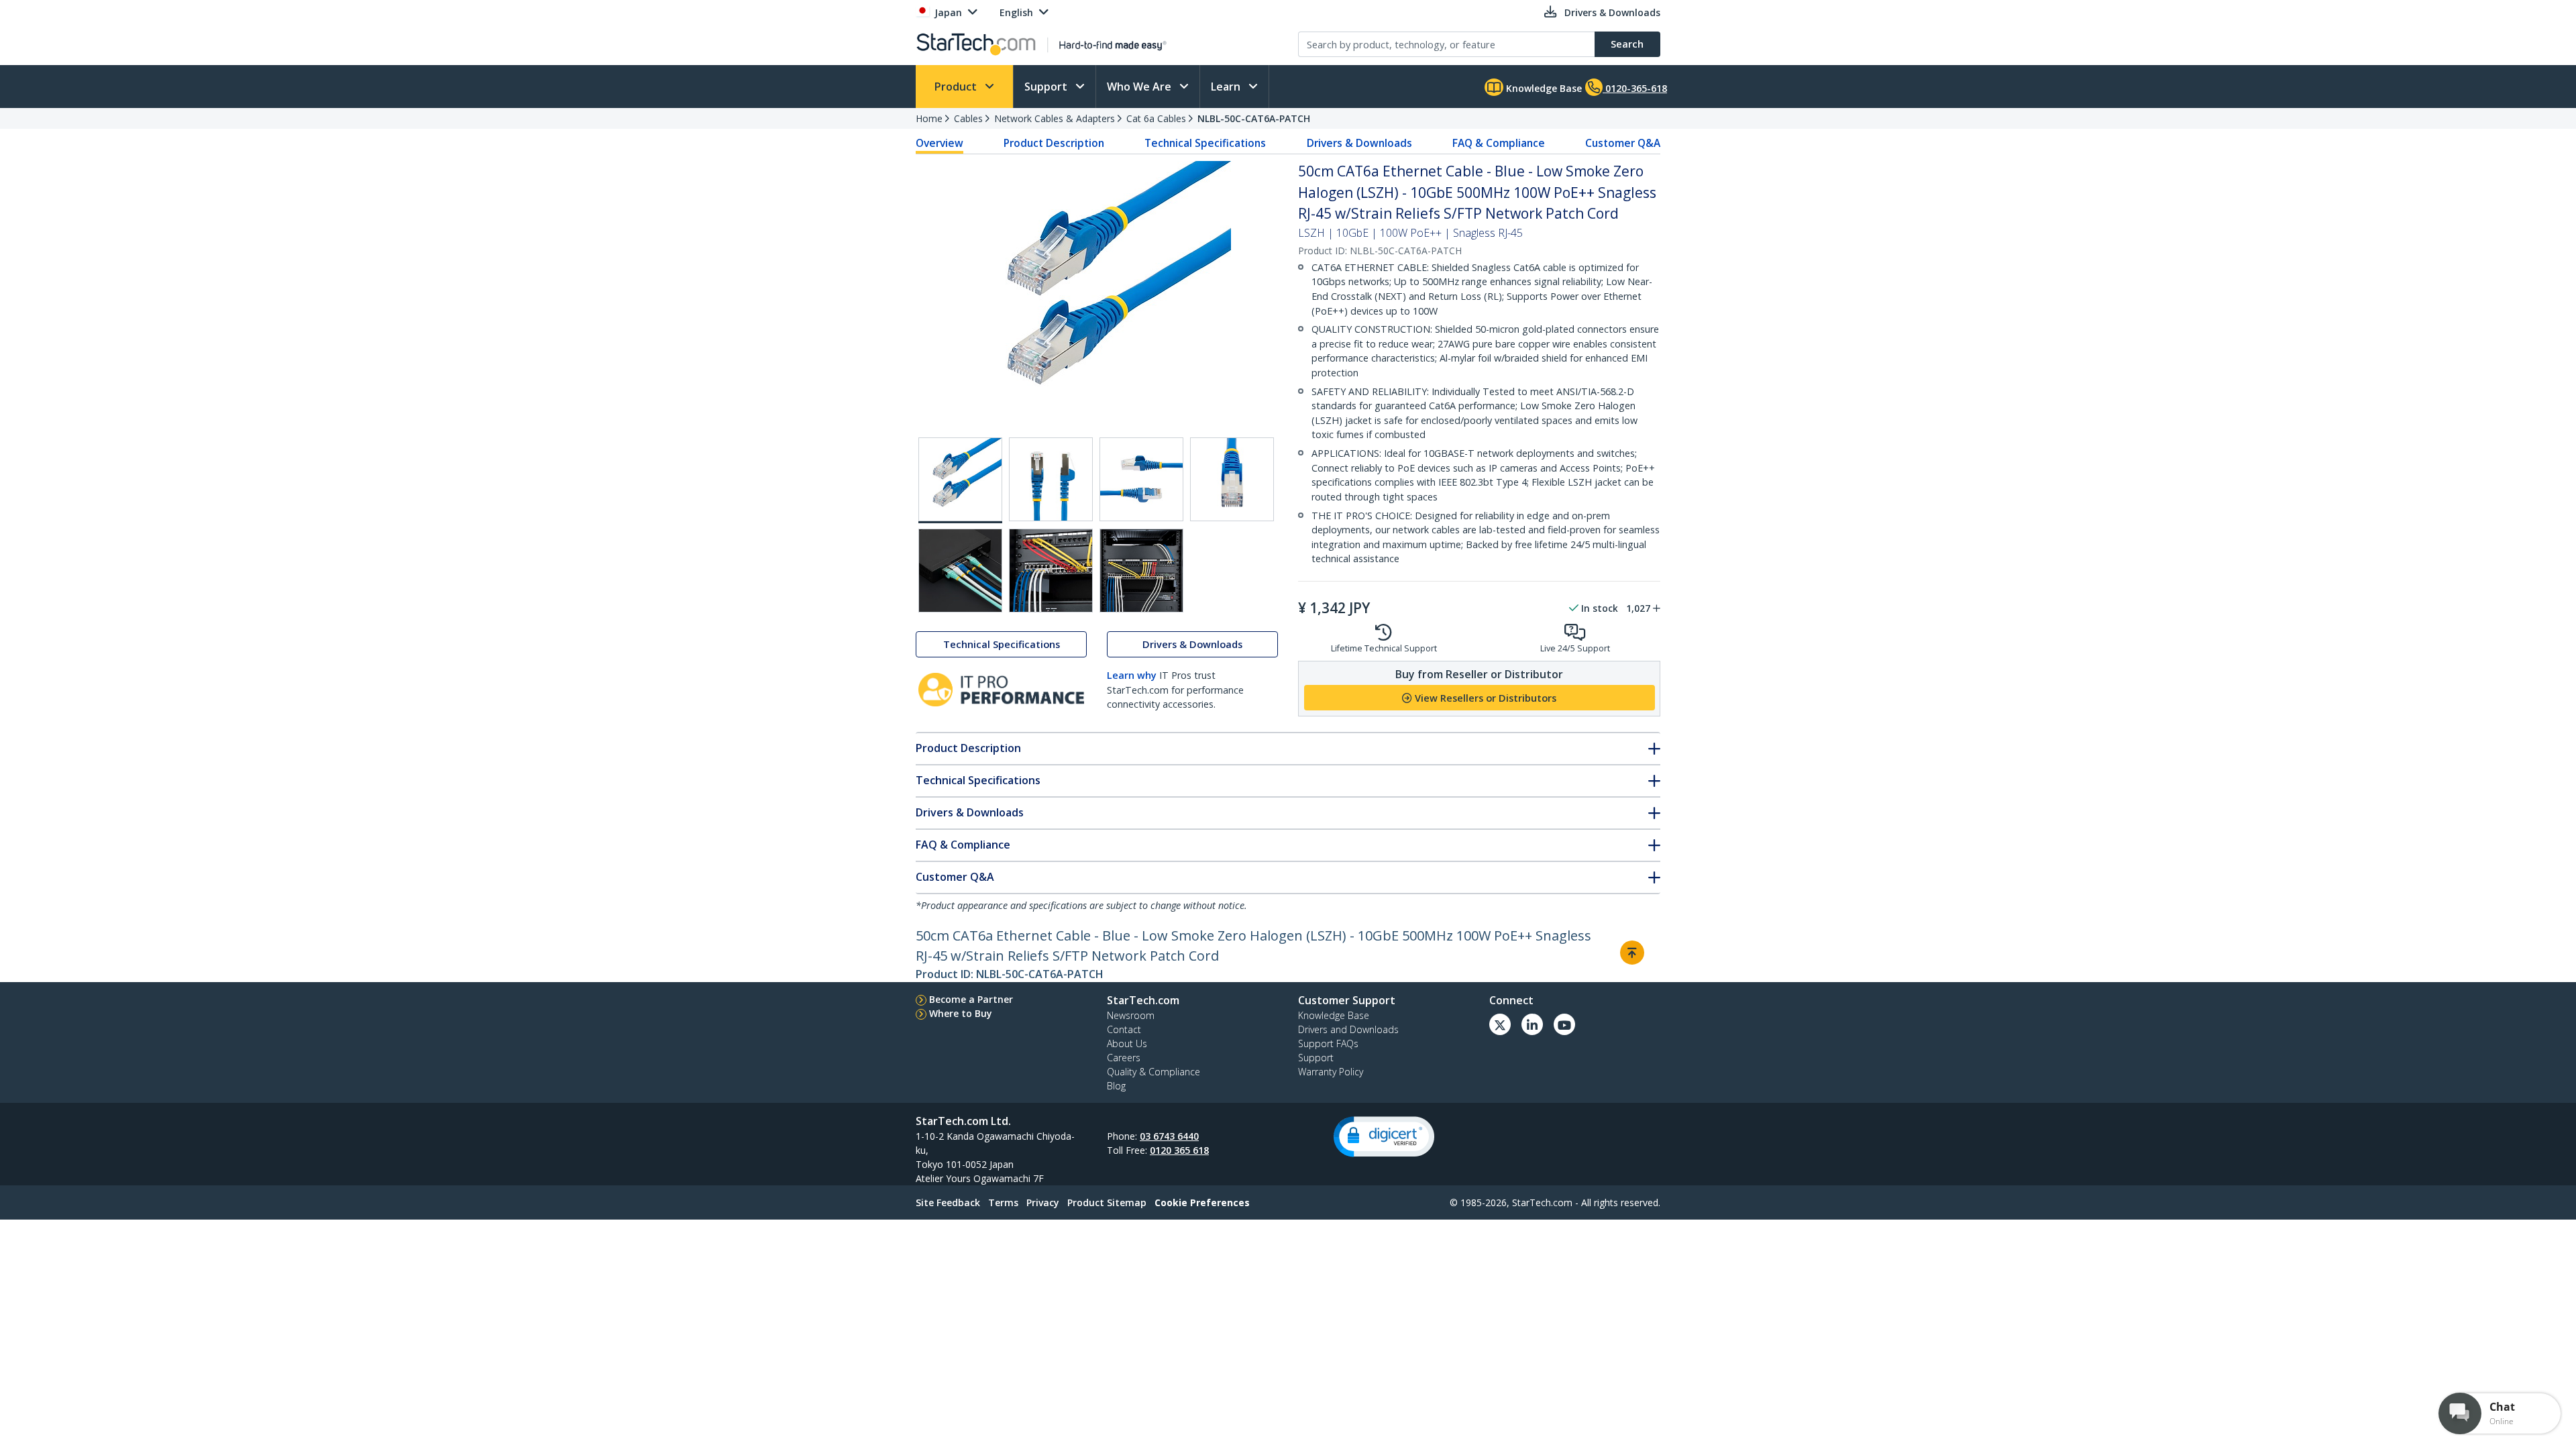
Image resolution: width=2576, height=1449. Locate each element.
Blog (1116, 1086)
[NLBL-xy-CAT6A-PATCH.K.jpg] (1051, 479)
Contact (1124, 1029)
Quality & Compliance (1153, 1072)
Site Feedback (948, 1202)
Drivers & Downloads (1359, 143)
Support (1047, 87)
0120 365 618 (1179, 1150)
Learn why (1132, 675)
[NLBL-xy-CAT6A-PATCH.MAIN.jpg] (960, 480)
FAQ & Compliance (1499, 143)
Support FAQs (1328, 1043)
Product (957, 87)
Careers (1124, 1058)
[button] (1384, 1137)
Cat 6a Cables (1156, 118)
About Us (1127, 1043)
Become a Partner (971, 999)
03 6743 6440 (1169, 1136)
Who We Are (1140, 87)
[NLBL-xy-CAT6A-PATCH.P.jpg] (1141, 571)
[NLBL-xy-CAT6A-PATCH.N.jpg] (960, 571)
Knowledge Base (1543, 88)
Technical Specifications (1205, 143)
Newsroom (1131, 1015)
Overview (940, 143)
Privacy (1043, 1202)
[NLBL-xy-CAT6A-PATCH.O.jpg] (1051, 571)
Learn (1227, 87)
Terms (1003, 1202)
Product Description (1054, 143)
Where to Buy (961, 1013)
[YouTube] (1564, 1024)
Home (929, 118)
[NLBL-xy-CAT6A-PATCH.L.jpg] (1141, 479)
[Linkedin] (1532, 1024)
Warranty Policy (1331, 1072)
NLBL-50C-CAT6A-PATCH (1254, 118)
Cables (968, 118)
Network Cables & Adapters (1055, 118)
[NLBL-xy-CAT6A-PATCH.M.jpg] (1232, 479)
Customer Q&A (1623, 143)
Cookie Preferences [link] (1202, 1202)
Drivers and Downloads (1348, 1029)
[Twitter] (1500, 1024)
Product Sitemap (1107, 1202)
